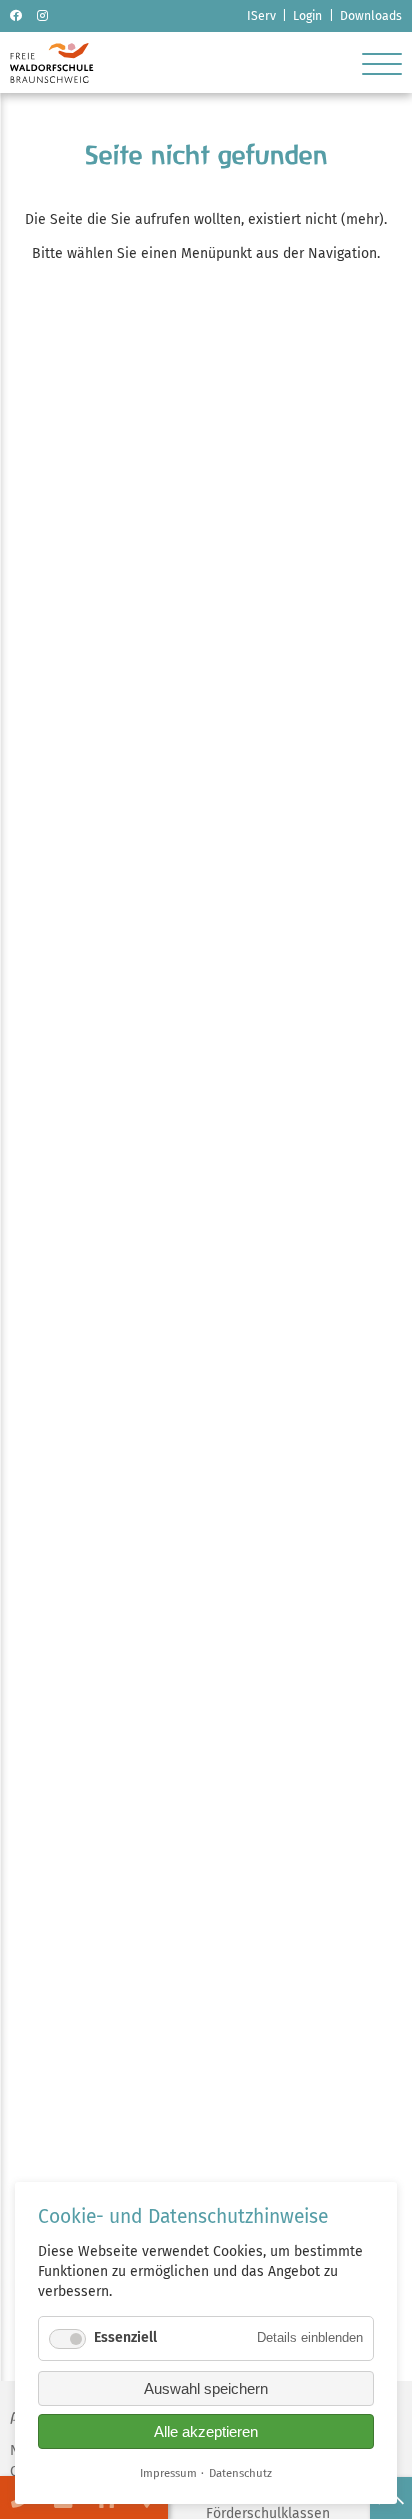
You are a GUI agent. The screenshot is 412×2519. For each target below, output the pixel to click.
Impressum (168, 2473)
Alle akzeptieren (206, 2431)
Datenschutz (240, 2473)
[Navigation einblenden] (382, 63)
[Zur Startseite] (51, 78)
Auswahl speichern (206, 2388)
